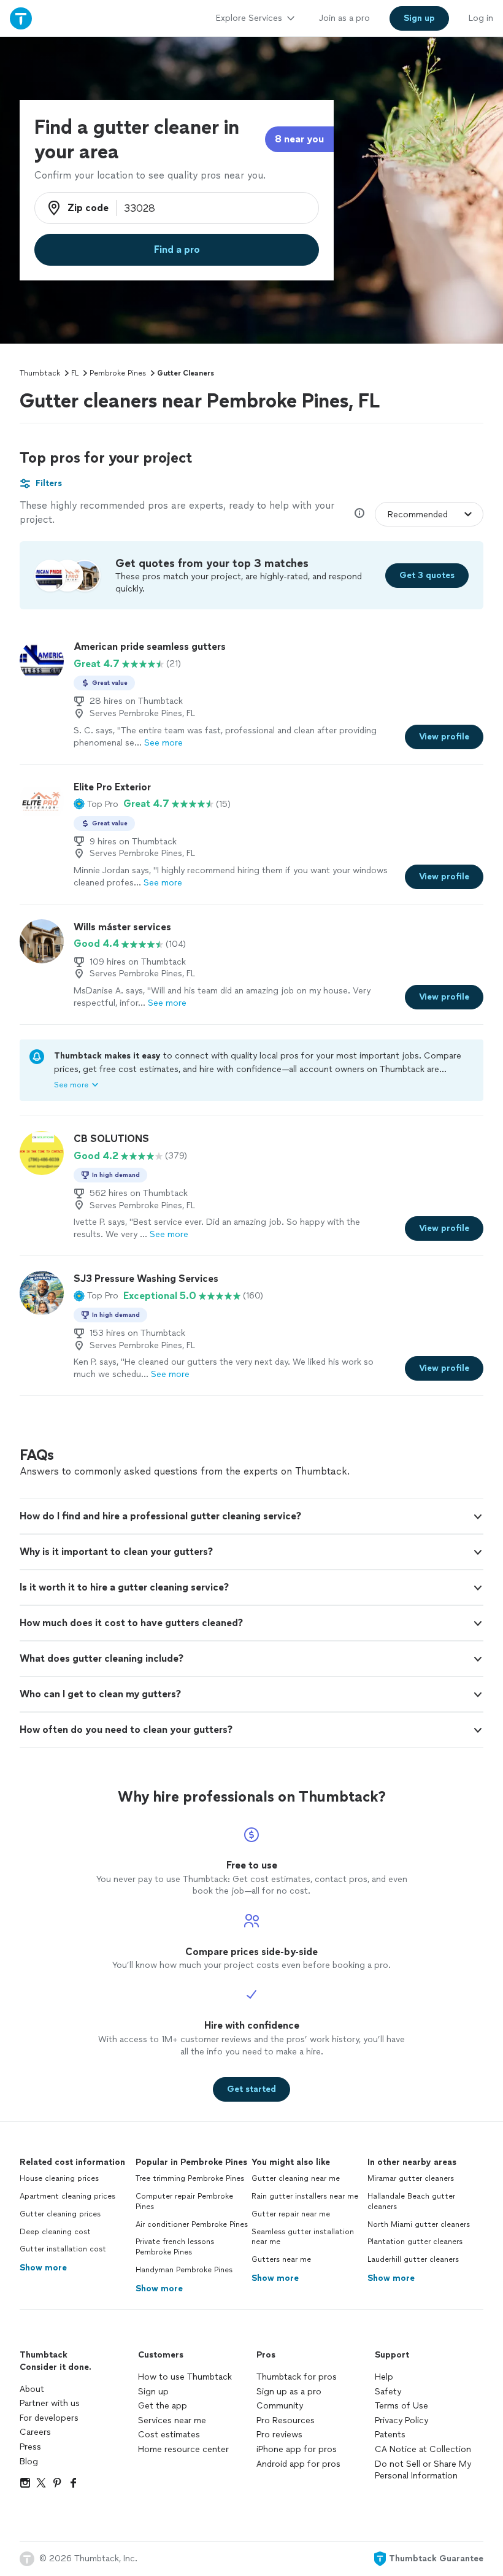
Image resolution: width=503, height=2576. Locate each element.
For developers (49, 2418)
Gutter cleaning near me (296, 2178)
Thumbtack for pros (297, 2377)
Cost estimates (169, 2435)
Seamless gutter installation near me (303, 2237)
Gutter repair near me (291, 2214)
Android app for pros (298, 2464)
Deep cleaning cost (55, 2232)
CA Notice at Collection (423, 2449)
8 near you (299, 139)
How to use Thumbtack (185, 2377)
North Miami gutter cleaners (419, 2224)
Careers (35, 2432)
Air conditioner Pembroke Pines (192, 2224)
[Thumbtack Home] (21, 18)
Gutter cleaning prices (60, 2214)
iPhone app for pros (297, 2449)
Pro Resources (286, 2420)
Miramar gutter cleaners (411, 2178)
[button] (96, 804)
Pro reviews (279, 2435)
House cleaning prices (59, 2178)
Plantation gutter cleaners (415, 2242)
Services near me (172, 2420)
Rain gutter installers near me (305, 2196)
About (32, 2389)
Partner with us (50, 2403)
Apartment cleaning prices (67, 2196)
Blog (29, 2462)
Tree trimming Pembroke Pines (190, 2178)
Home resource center (183, 2449)
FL (75, 373)
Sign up (153, 2392)
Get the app (163, 2406)
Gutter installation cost (63, 2249)
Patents (390, 2435)
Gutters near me (281, 2259)
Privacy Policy (401, 2420)
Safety (388, 2392)
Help (384, 2377)
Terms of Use (401, 2406)
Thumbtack (40, 373)
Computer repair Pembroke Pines (184, 2201)
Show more (43, 2268)
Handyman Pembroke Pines (184, 2270)
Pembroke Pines (118, 373)
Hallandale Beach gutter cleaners (411, 2201)
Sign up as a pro (289, 2392)
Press (30, 2447)
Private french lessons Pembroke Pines (175, 2247)
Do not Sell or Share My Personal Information (423, 2470)
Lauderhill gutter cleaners (413, 2259)
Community (280, 2406)
